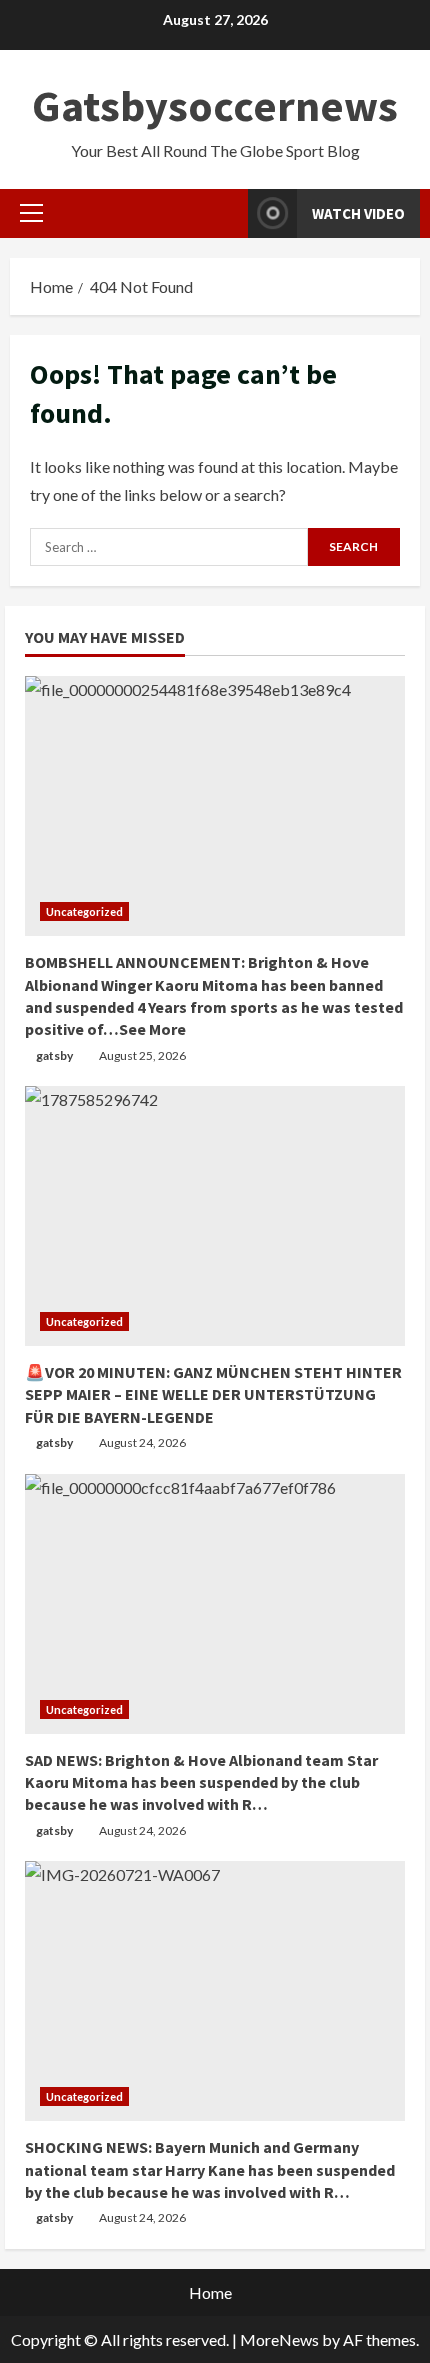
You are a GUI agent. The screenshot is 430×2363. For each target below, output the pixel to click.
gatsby (54, 1055)
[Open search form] (227, 213)
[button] (31, 213)
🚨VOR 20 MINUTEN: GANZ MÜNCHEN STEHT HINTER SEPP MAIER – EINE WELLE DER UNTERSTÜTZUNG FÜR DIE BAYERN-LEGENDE (213, 1394)
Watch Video (358, 213)
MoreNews (279, 2339)
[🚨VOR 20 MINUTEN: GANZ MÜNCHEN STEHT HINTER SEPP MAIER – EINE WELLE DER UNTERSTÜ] (215, 1216)
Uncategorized (84, 911)
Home (210, 2292)
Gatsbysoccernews (215, 105)
